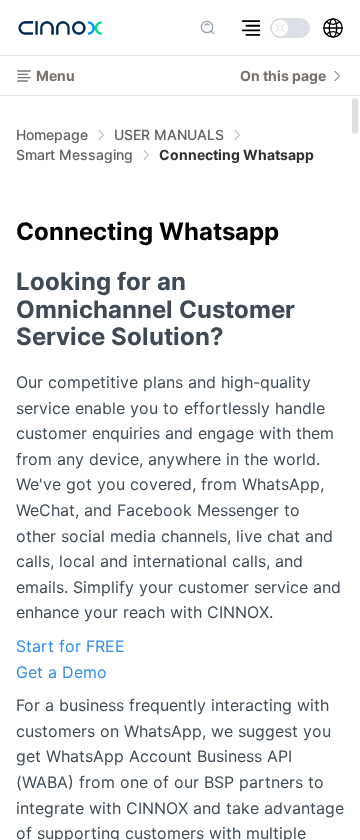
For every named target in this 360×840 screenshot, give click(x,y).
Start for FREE (70, 646)
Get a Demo (61, 672)
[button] (333, 28)
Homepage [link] (52, 135)
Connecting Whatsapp (236, 154)
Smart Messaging (74, 154)
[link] (169, 135)
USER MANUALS (169, 134)
